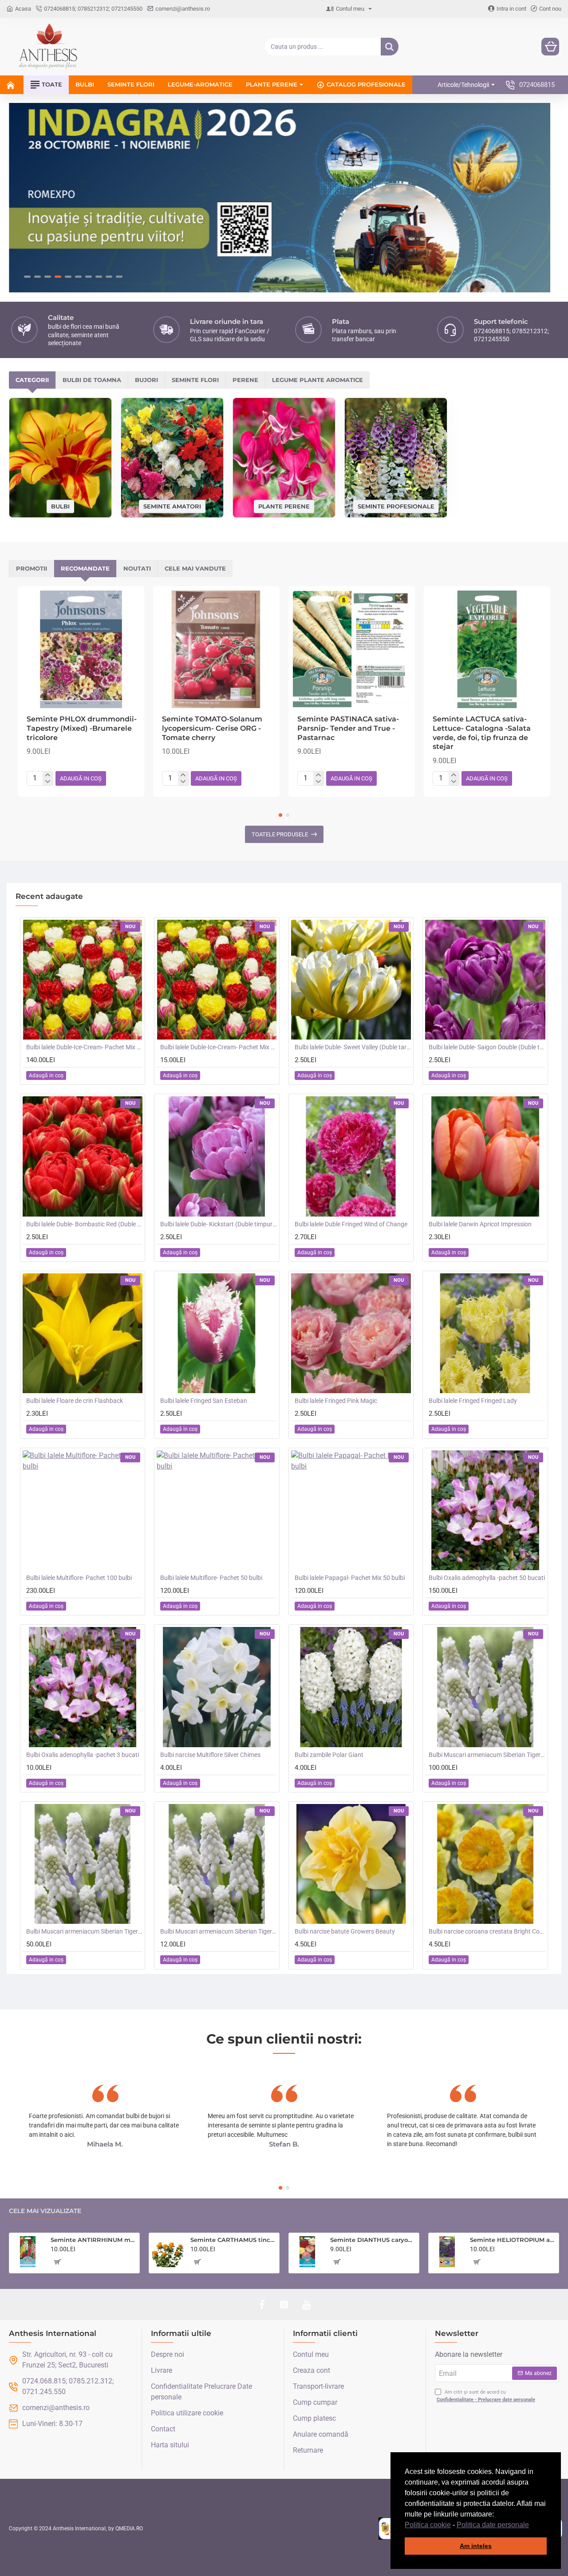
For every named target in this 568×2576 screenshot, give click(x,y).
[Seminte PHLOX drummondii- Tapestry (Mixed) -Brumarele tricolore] (81, 649)
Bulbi (60, 506)
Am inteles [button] (476, 2546)
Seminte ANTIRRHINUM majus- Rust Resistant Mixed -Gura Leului (93, 2240)
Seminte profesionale (396, 506)
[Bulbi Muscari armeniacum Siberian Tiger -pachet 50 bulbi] (83, 1864)
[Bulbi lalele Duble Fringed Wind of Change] (351, 1156)
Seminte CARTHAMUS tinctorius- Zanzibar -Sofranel (233, 2240)
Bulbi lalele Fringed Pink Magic (336, 1401)
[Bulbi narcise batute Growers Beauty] (351, 1864)
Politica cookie (428, 2525)
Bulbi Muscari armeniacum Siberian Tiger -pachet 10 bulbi (218, 1931)
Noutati (137, 568)
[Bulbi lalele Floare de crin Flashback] (83, 1333)
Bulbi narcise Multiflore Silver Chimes (210, 1755)
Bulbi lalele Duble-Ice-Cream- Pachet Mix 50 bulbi (84, 1047)
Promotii (32, 568)
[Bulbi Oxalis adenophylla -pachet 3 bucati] (83, 1687)
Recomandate (85, 568)
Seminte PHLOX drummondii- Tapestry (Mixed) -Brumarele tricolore (82, 728)
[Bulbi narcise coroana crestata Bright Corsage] (485, 1864)
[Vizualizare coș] (550, 47)
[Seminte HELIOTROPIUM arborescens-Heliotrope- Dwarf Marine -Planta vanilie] (447, 2252)
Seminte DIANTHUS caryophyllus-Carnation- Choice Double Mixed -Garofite (373, 2240)
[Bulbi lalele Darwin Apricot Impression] (485, 1156)
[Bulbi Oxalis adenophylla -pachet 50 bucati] (485, 1510)
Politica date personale (493, 2525)
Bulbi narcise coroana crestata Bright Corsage (487, 1931)
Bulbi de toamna (92, 380)
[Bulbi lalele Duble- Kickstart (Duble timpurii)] (217, 1156)
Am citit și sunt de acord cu (486, 2396)
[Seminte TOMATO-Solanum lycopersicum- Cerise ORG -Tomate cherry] (216, 649)
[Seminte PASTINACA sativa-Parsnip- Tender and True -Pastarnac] (352, 649)
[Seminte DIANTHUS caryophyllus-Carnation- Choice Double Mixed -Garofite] (308, 2252)
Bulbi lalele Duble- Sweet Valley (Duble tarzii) (353, 1047)
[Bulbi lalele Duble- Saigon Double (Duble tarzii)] (485, 980)
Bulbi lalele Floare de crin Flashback (75, 1401)
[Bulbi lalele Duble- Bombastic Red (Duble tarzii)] (83, 1156)
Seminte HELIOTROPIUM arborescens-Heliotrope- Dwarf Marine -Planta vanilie (513, 2240)
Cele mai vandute (195, 568)
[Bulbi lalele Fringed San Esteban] (217, 1333)
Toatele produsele (280, 834)
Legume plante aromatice (318, 380)
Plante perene (284, 506)
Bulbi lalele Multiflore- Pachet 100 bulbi (79, 1578)
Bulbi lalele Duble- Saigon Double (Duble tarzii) (487, 1047)
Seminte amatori (172, 506)
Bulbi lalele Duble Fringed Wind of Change (351, 1224)
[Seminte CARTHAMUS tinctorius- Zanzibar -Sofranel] (168, 2252)
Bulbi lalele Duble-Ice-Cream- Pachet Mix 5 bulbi (218, 1047)
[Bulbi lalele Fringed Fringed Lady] (485, 1333)
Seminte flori (195, 380)
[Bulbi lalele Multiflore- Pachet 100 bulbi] (83, 1510)
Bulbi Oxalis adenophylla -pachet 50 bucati (487, 1578)
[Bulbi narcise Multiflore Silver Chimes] (217, 1687)
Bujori (146, 380)
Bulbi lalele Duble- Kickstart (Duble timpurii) (218, 1224)
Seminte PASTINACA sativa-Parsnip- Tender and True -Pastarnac (348, 728)
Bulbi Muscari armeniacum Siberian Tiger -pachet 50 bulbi (84, 1931)
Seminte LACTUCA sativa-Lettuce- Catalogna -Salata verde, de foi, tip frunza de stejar (482, 733)
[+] (48, 775)
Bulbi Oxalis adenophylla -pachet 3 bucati (83, 1755)
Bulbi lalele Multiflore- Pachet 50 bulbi (211, 1578)
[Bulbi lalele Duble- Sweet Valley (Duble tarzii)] (351, 980)
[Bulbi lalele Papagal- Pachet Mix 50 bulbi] (351, 1510)
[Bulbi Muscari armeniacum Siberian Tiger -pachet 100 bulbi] (485, 1687)
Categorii (32, 380)
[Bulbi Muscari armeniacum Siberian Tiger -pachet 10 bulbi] (217, 1864)
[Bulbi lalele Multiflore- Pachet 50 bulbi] (217, 1510)
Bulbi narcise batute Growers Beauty (345, 1931)
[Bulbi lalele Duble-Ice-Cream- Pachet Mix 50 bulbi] (83, 980)
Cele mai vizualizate (45, 2211)
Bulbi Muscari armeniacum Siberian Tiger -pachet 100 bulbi (487, 1755)
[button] (532, 2525)
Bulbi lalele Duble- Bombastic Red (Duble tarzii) (84, 1224)
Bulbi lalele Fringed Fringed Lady (473, 1401)
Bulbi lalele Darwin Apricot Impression (480, 1224)
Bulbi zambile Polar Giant (329, 1755)
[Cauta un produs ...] (390, 47)
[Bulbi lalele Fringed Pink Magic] (351, 1333)
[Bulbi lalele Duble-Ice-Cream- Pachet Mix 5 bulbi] (217, 980)
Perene (245, 380)
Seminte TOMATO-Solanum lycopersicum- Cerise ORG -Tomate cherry (212, 728)
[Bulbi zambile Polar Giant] (351, 1687)
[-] (48, 782)
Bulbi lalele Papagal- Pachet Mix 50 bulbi (350, 1578)
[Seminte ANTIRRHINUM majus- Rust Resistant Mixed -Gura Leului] (28, 2252)
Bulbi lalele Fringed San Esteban (204, 1401)
